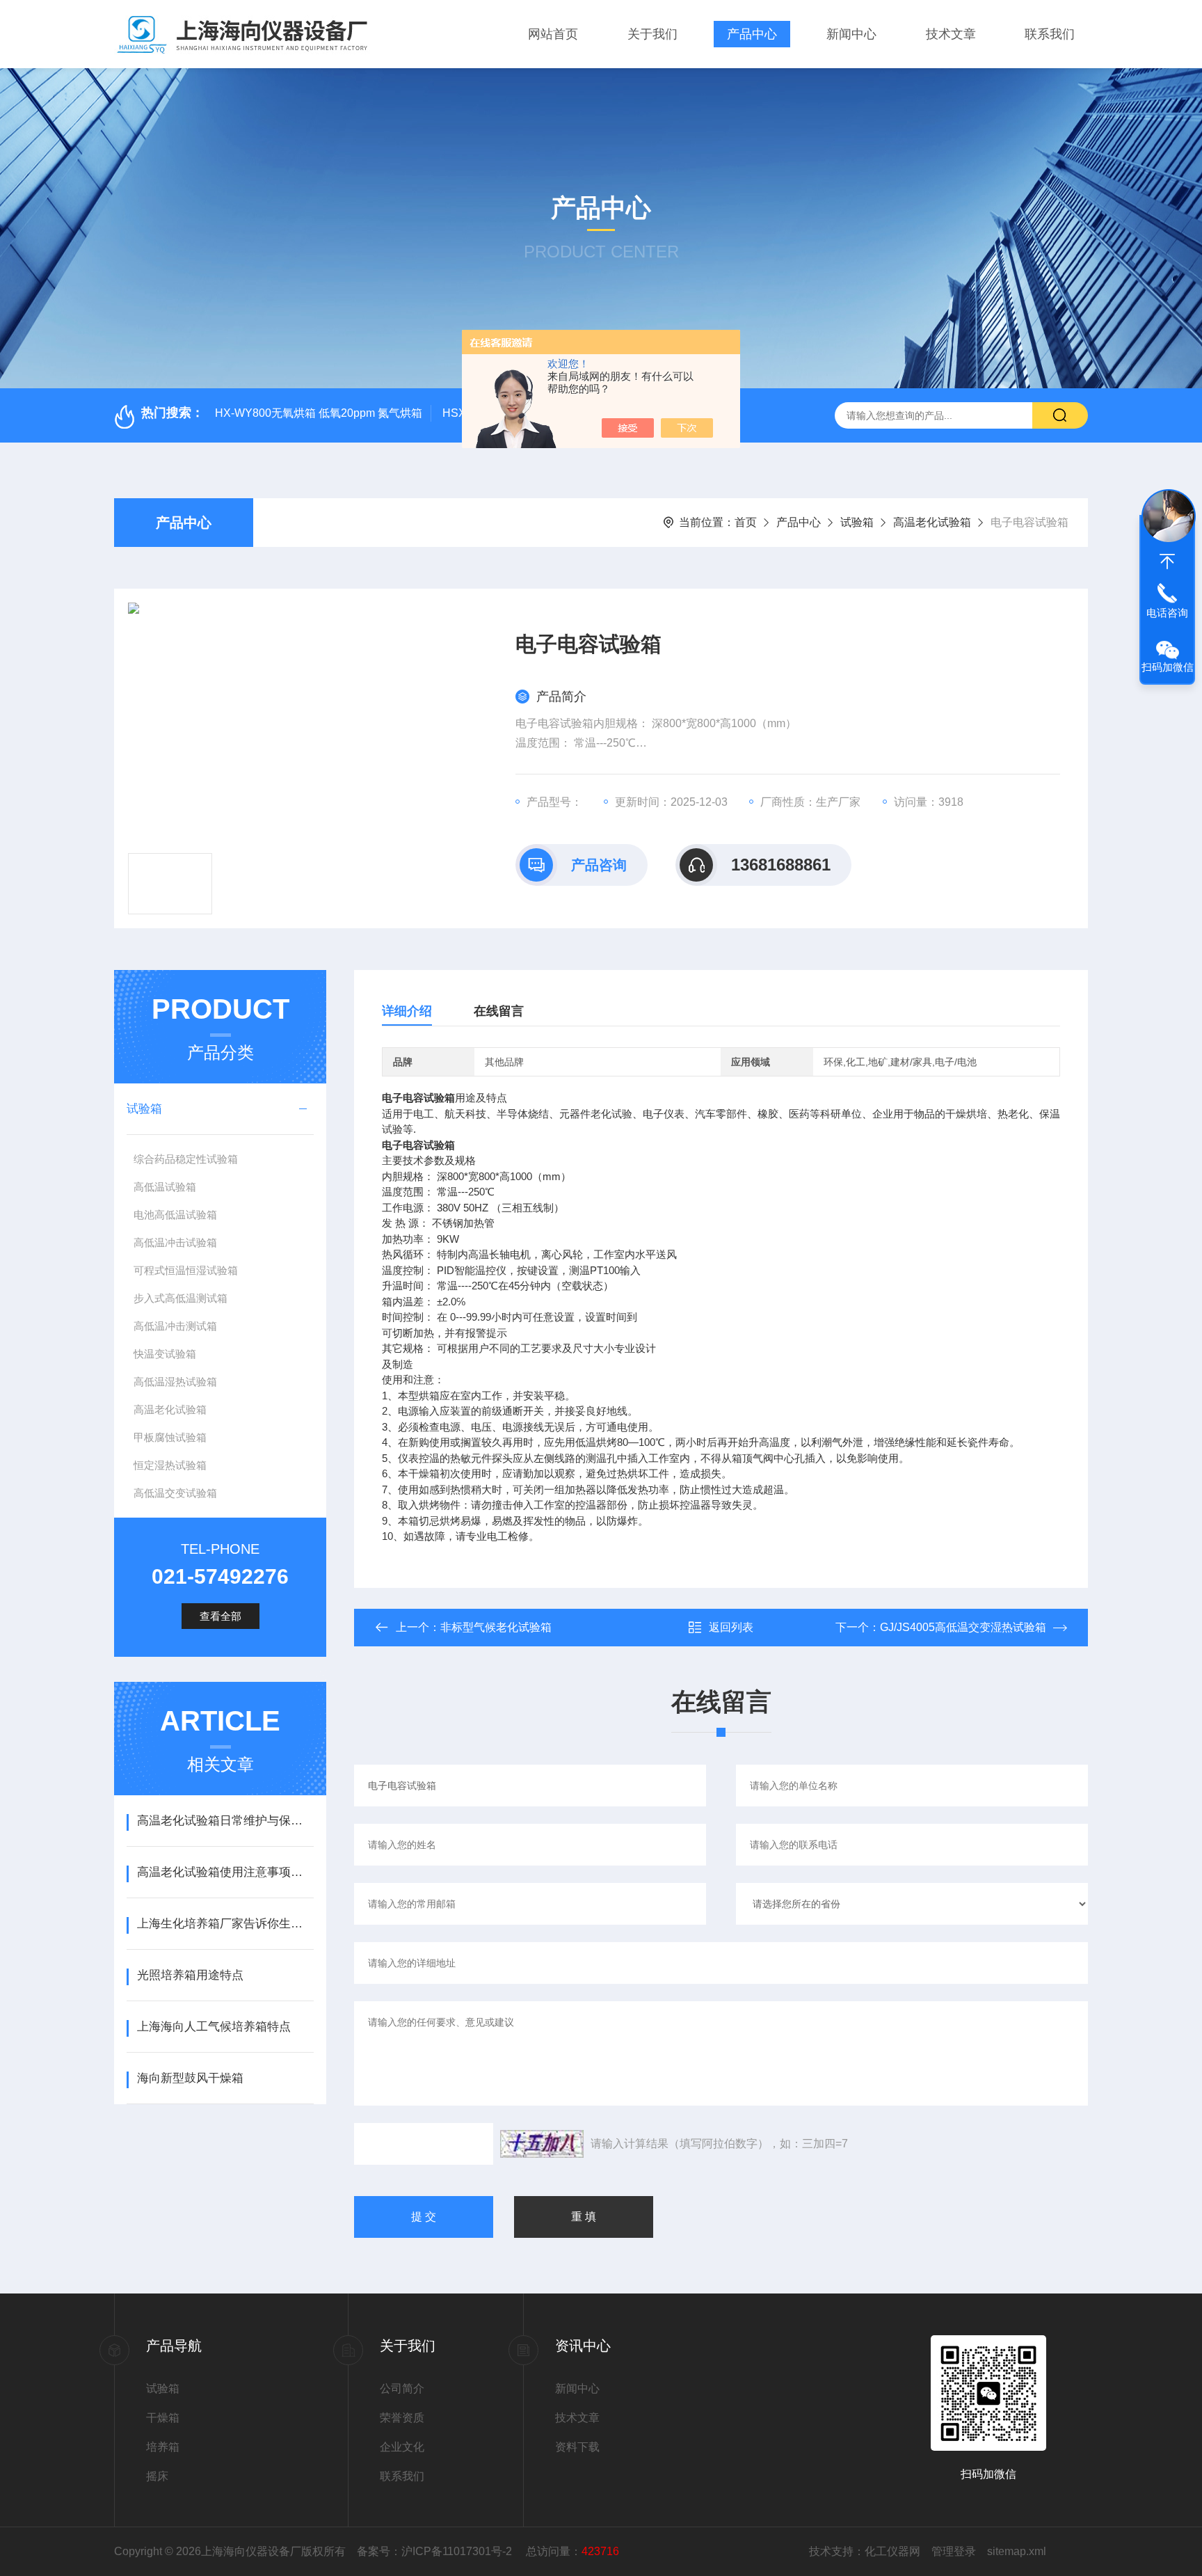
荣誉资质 (402, 2418)
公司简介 (402, 2388)
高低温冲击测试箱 (175, 1326)
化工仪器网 (892, 2551)
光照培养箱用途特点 (190, 1975)
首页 (746, 522)
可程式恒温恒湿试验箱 (186, 1270)
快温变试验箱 (165, 1354)
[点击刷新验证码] (542, 2144)
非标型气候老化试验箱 (496, 1627)
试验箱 (857, 522)
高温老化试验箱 (932, 522)
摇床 (157, 2476)
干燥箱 (163, 2418)
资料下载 (577, 2447)
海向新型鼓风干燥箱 (190, 2078)
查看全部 (221, 1616)
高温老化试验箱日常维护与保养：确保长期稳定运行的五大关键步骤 (225, 1821)
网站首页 (553, 34)
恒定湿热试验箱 (170, 1465)
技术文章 (951, 34)
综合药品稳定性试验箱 (186, 1159)
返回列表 (731, 1627)
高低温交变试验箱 (175, 1493)
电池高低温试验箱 (175, 1215)
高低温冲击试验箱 (175, 1242)
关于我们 (652, 34)
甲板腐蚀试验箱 (170, 1437)
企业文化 (402, 2447)
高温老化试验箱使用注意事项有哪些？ (225, 1872)
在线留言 (499, 1011)
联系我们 (1050, 34)
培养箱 (163, 2447)
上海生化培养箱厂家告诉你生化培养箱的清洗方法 (225, 1924)
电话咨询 (1167, 613)
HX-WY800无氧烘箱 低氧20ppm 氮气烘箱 (319, 413)
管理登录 (954, 2551)
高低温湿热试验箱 (175, 1382)
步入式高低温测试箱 (181, 1298)
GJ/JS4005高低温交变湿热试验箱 (963, 1627)
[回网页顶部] (1167, 562)
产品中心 (752, 34)
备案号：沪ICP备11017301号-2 (436, 2551)
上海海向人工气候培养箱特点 (214, 2027)
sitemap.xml (1017, 2551)
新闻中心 (851, 34)
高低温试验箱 (165, 1187)
